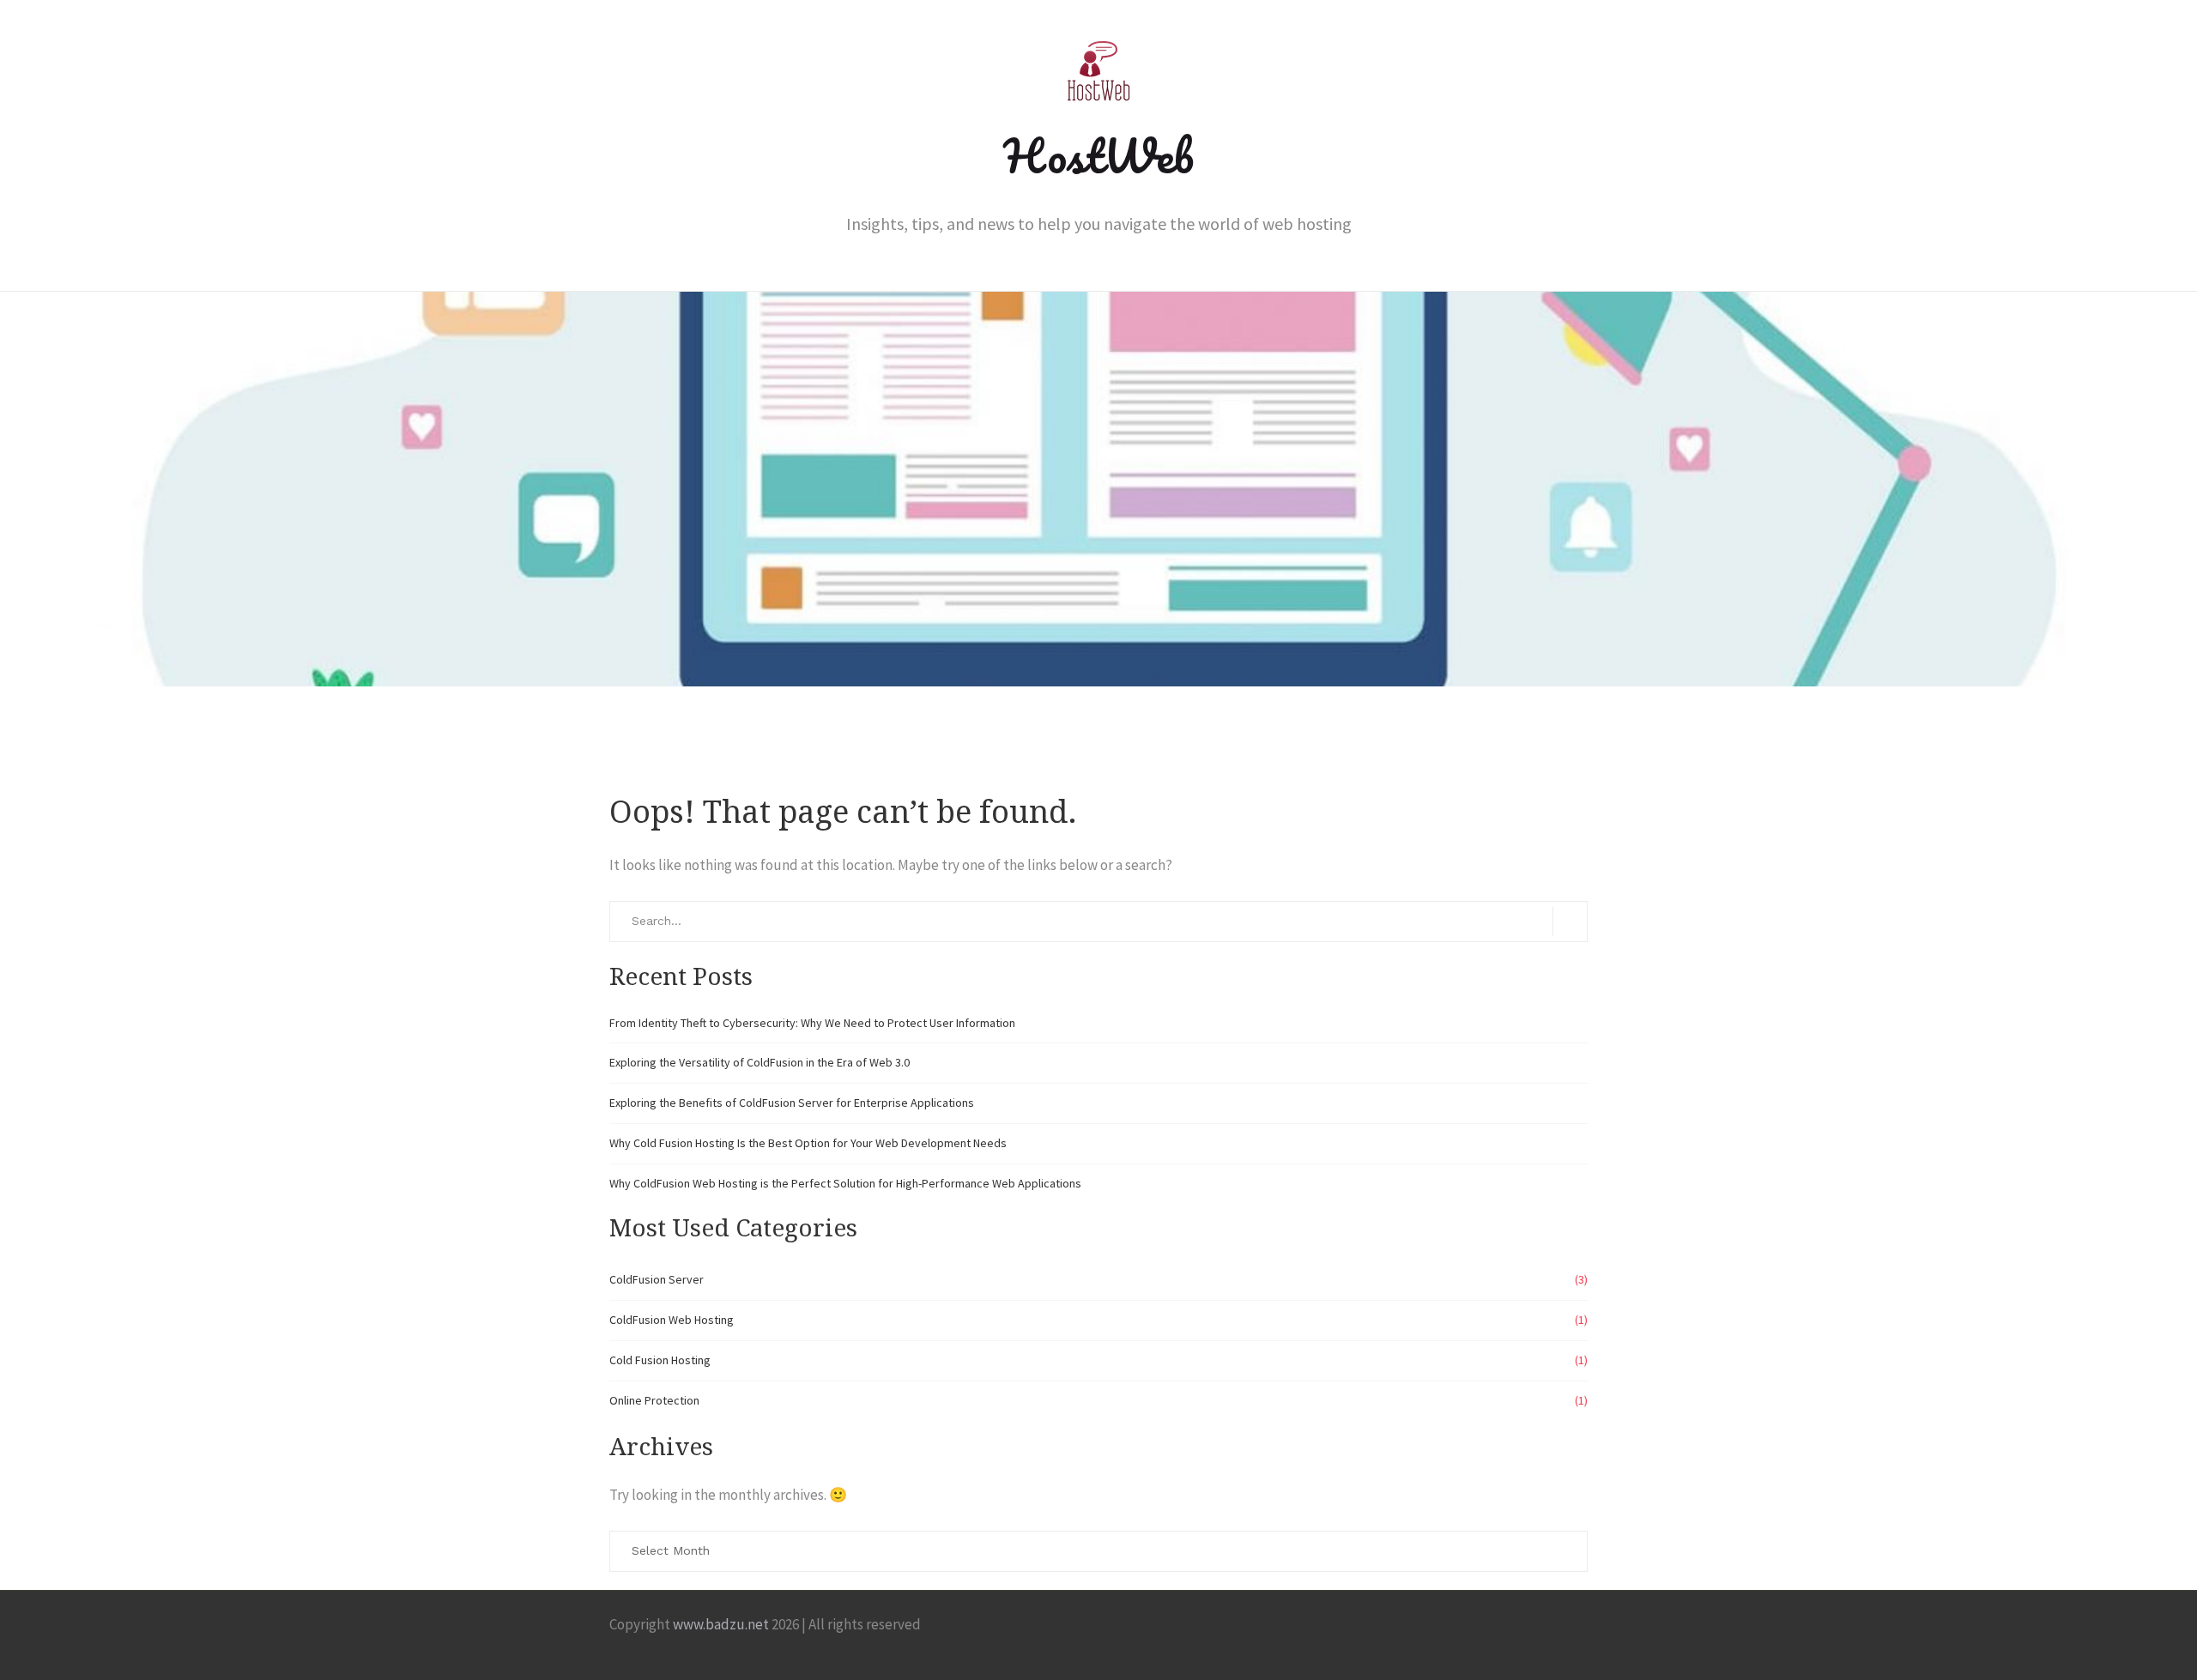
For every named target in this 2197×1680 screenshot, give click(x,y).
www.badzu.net (721, 1624)
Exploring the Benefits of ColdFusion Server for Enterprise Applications (792, 1103)
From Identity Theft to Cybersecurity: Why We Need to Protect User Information (812, 1023)
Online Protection (654, 1400)
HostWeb (1098, 155)
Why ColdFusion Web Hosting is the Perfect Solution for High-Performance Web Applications (845, 1183)
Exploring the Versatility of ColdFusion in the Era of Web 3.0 (760, 1062)
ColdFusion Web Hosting (672, 1320)
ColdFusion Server (657, 1279)
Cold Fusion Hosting (660, 1360)
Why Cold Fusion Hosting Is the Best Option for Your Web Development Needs (808, 1143)
